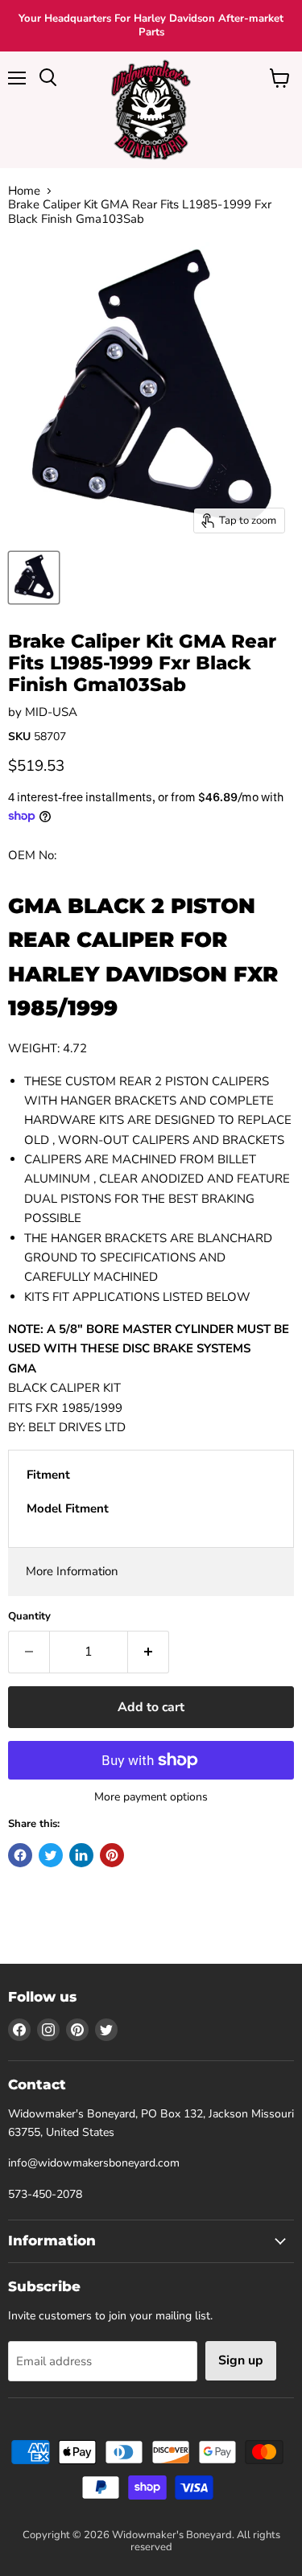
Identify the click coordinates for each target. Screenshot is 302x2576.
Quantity (29, 1617)
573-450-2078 (45, 2194)
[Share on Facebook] (20, 1855)
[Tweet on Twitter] (51, 1855)
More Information (72, 1571)
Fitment (48, 1475)
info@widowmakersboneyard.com (94, 2163)
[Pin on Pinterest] (112, 1855)
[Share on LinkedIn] (81, 1855)
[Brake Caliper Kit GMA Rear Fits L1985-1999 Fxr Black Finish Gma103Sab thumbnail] (34, 578)
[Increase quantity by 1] (149, 1652)
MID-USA (51, 712)
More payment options (151, 1797)
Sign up (241, 2360)
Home (24, 191)
